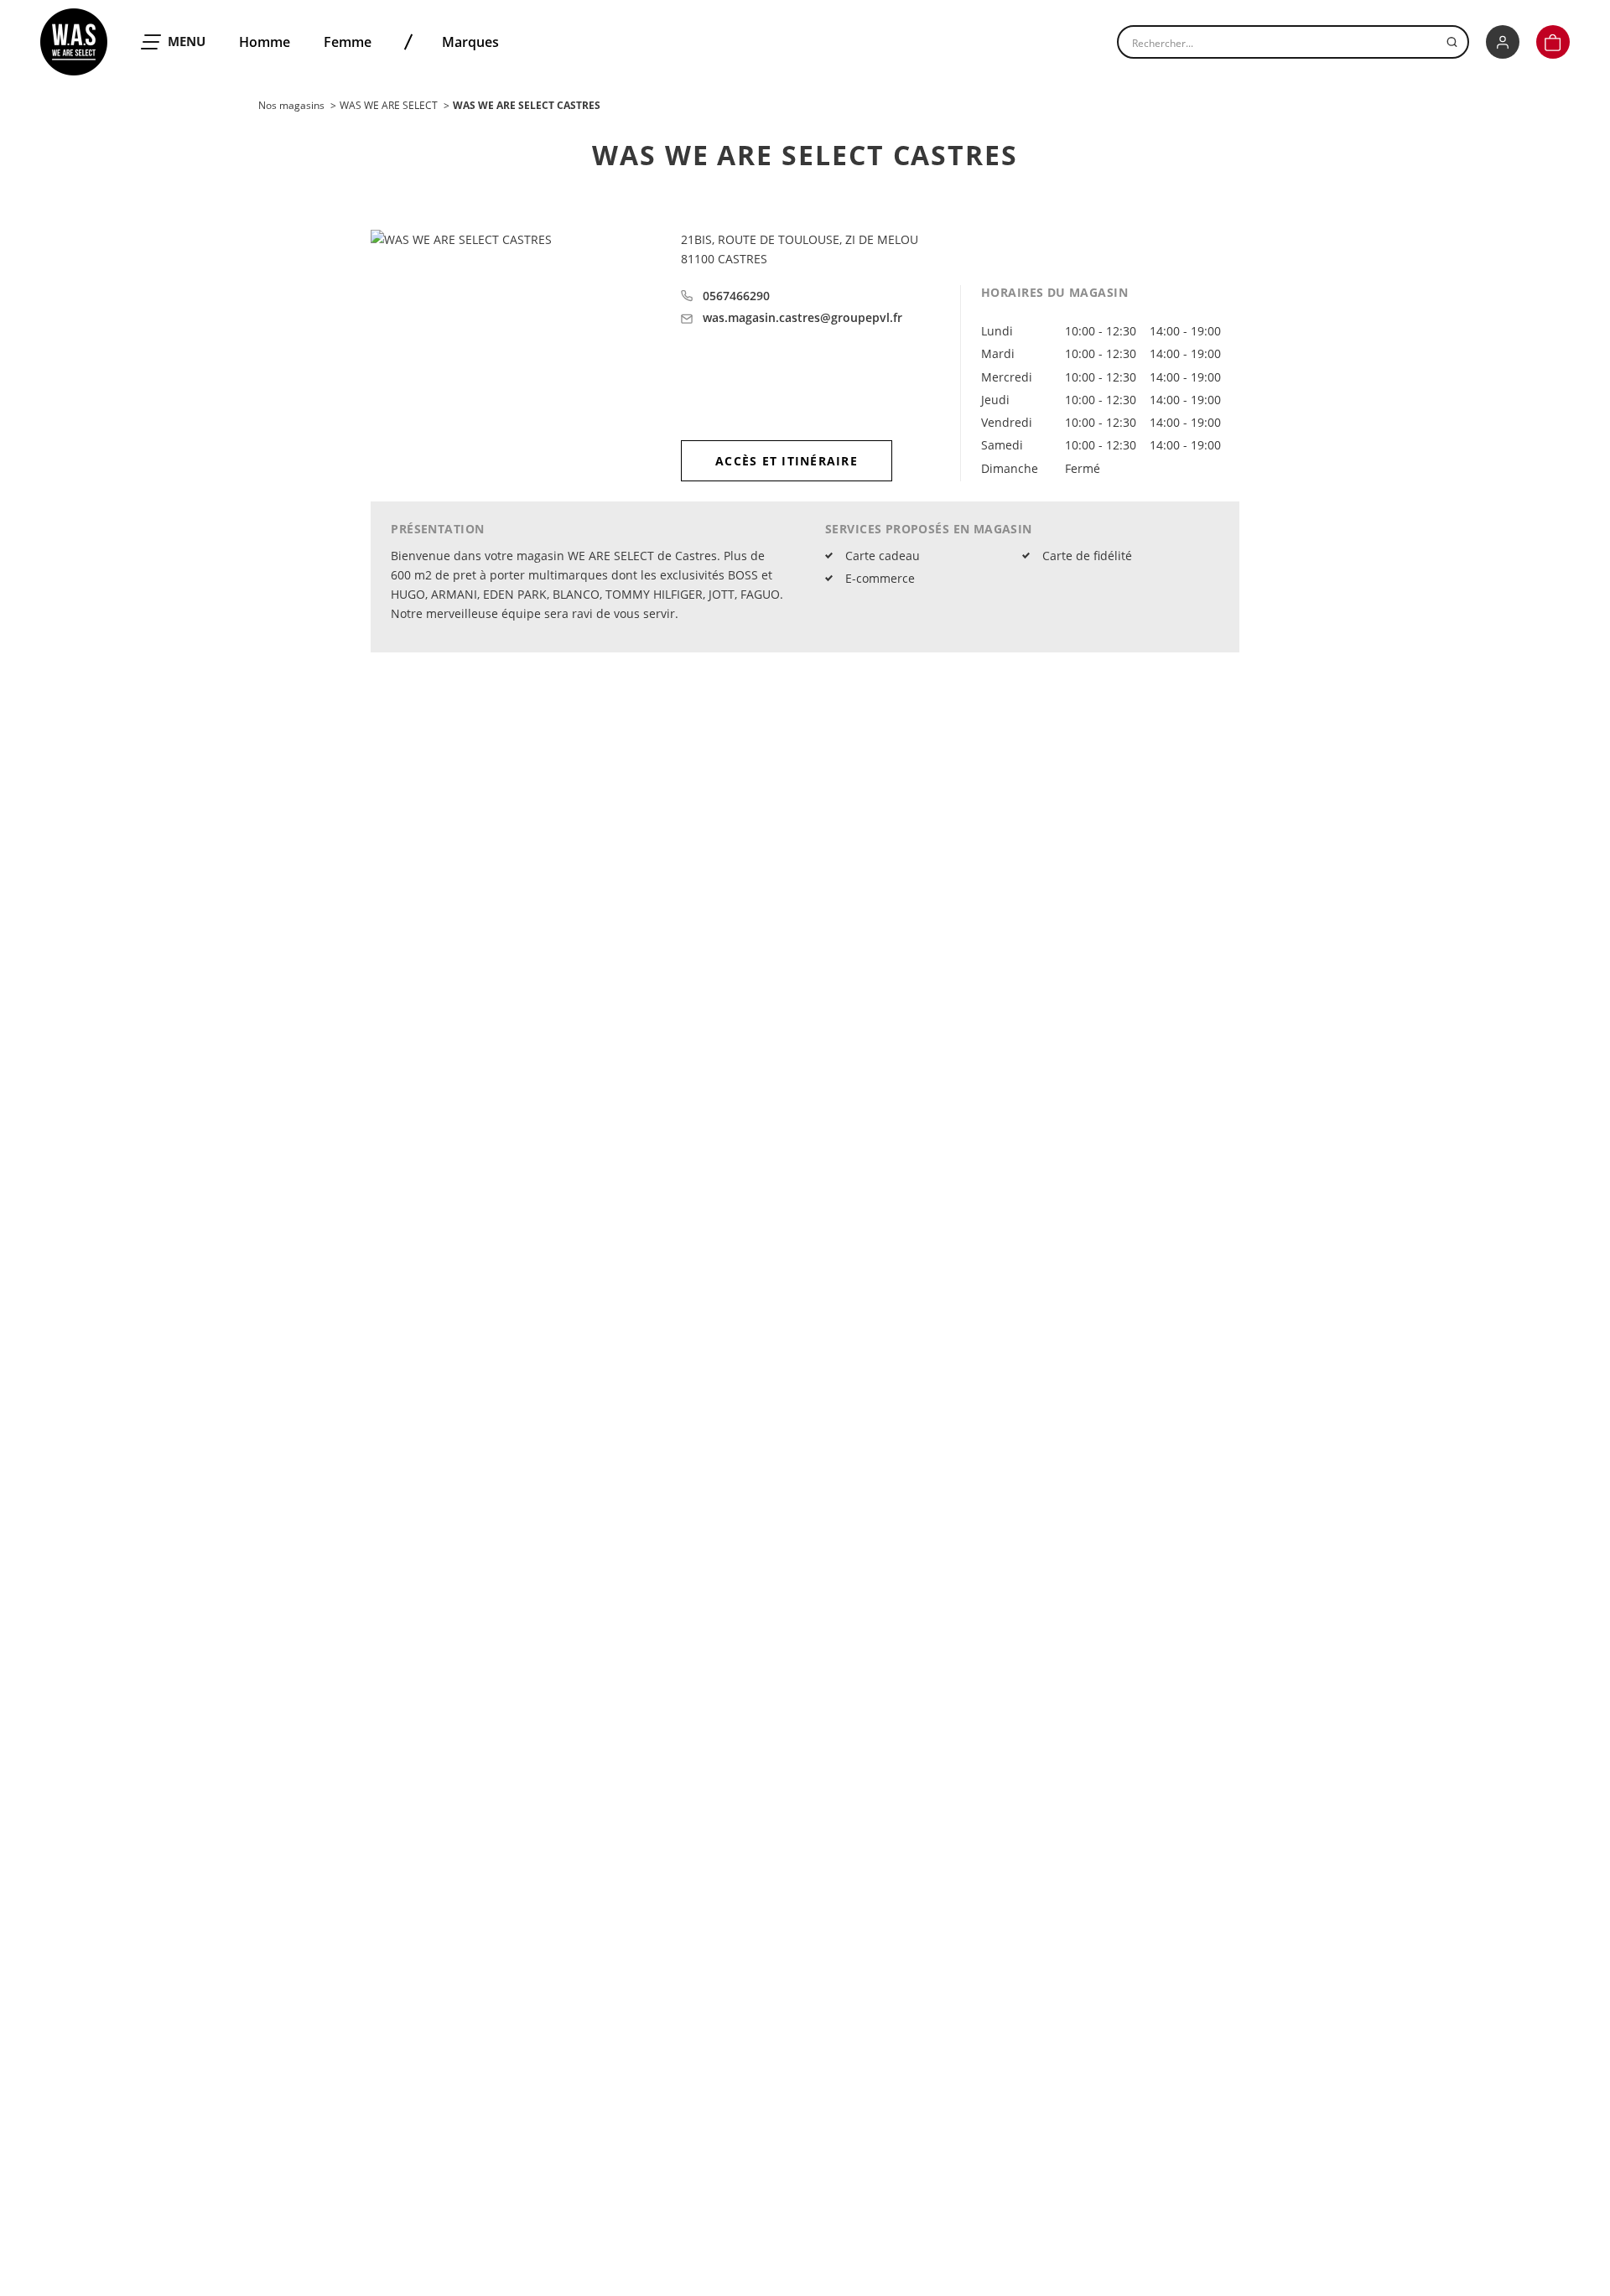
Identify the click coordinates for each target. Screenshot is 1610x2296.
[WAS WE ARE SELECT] (74, 42)
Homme (265, 42)
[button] (1553, 42)
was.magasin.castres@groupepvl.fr (802, 318)
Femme (348, 42)
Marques (470, 42)
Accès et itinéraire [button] (787, 461)
